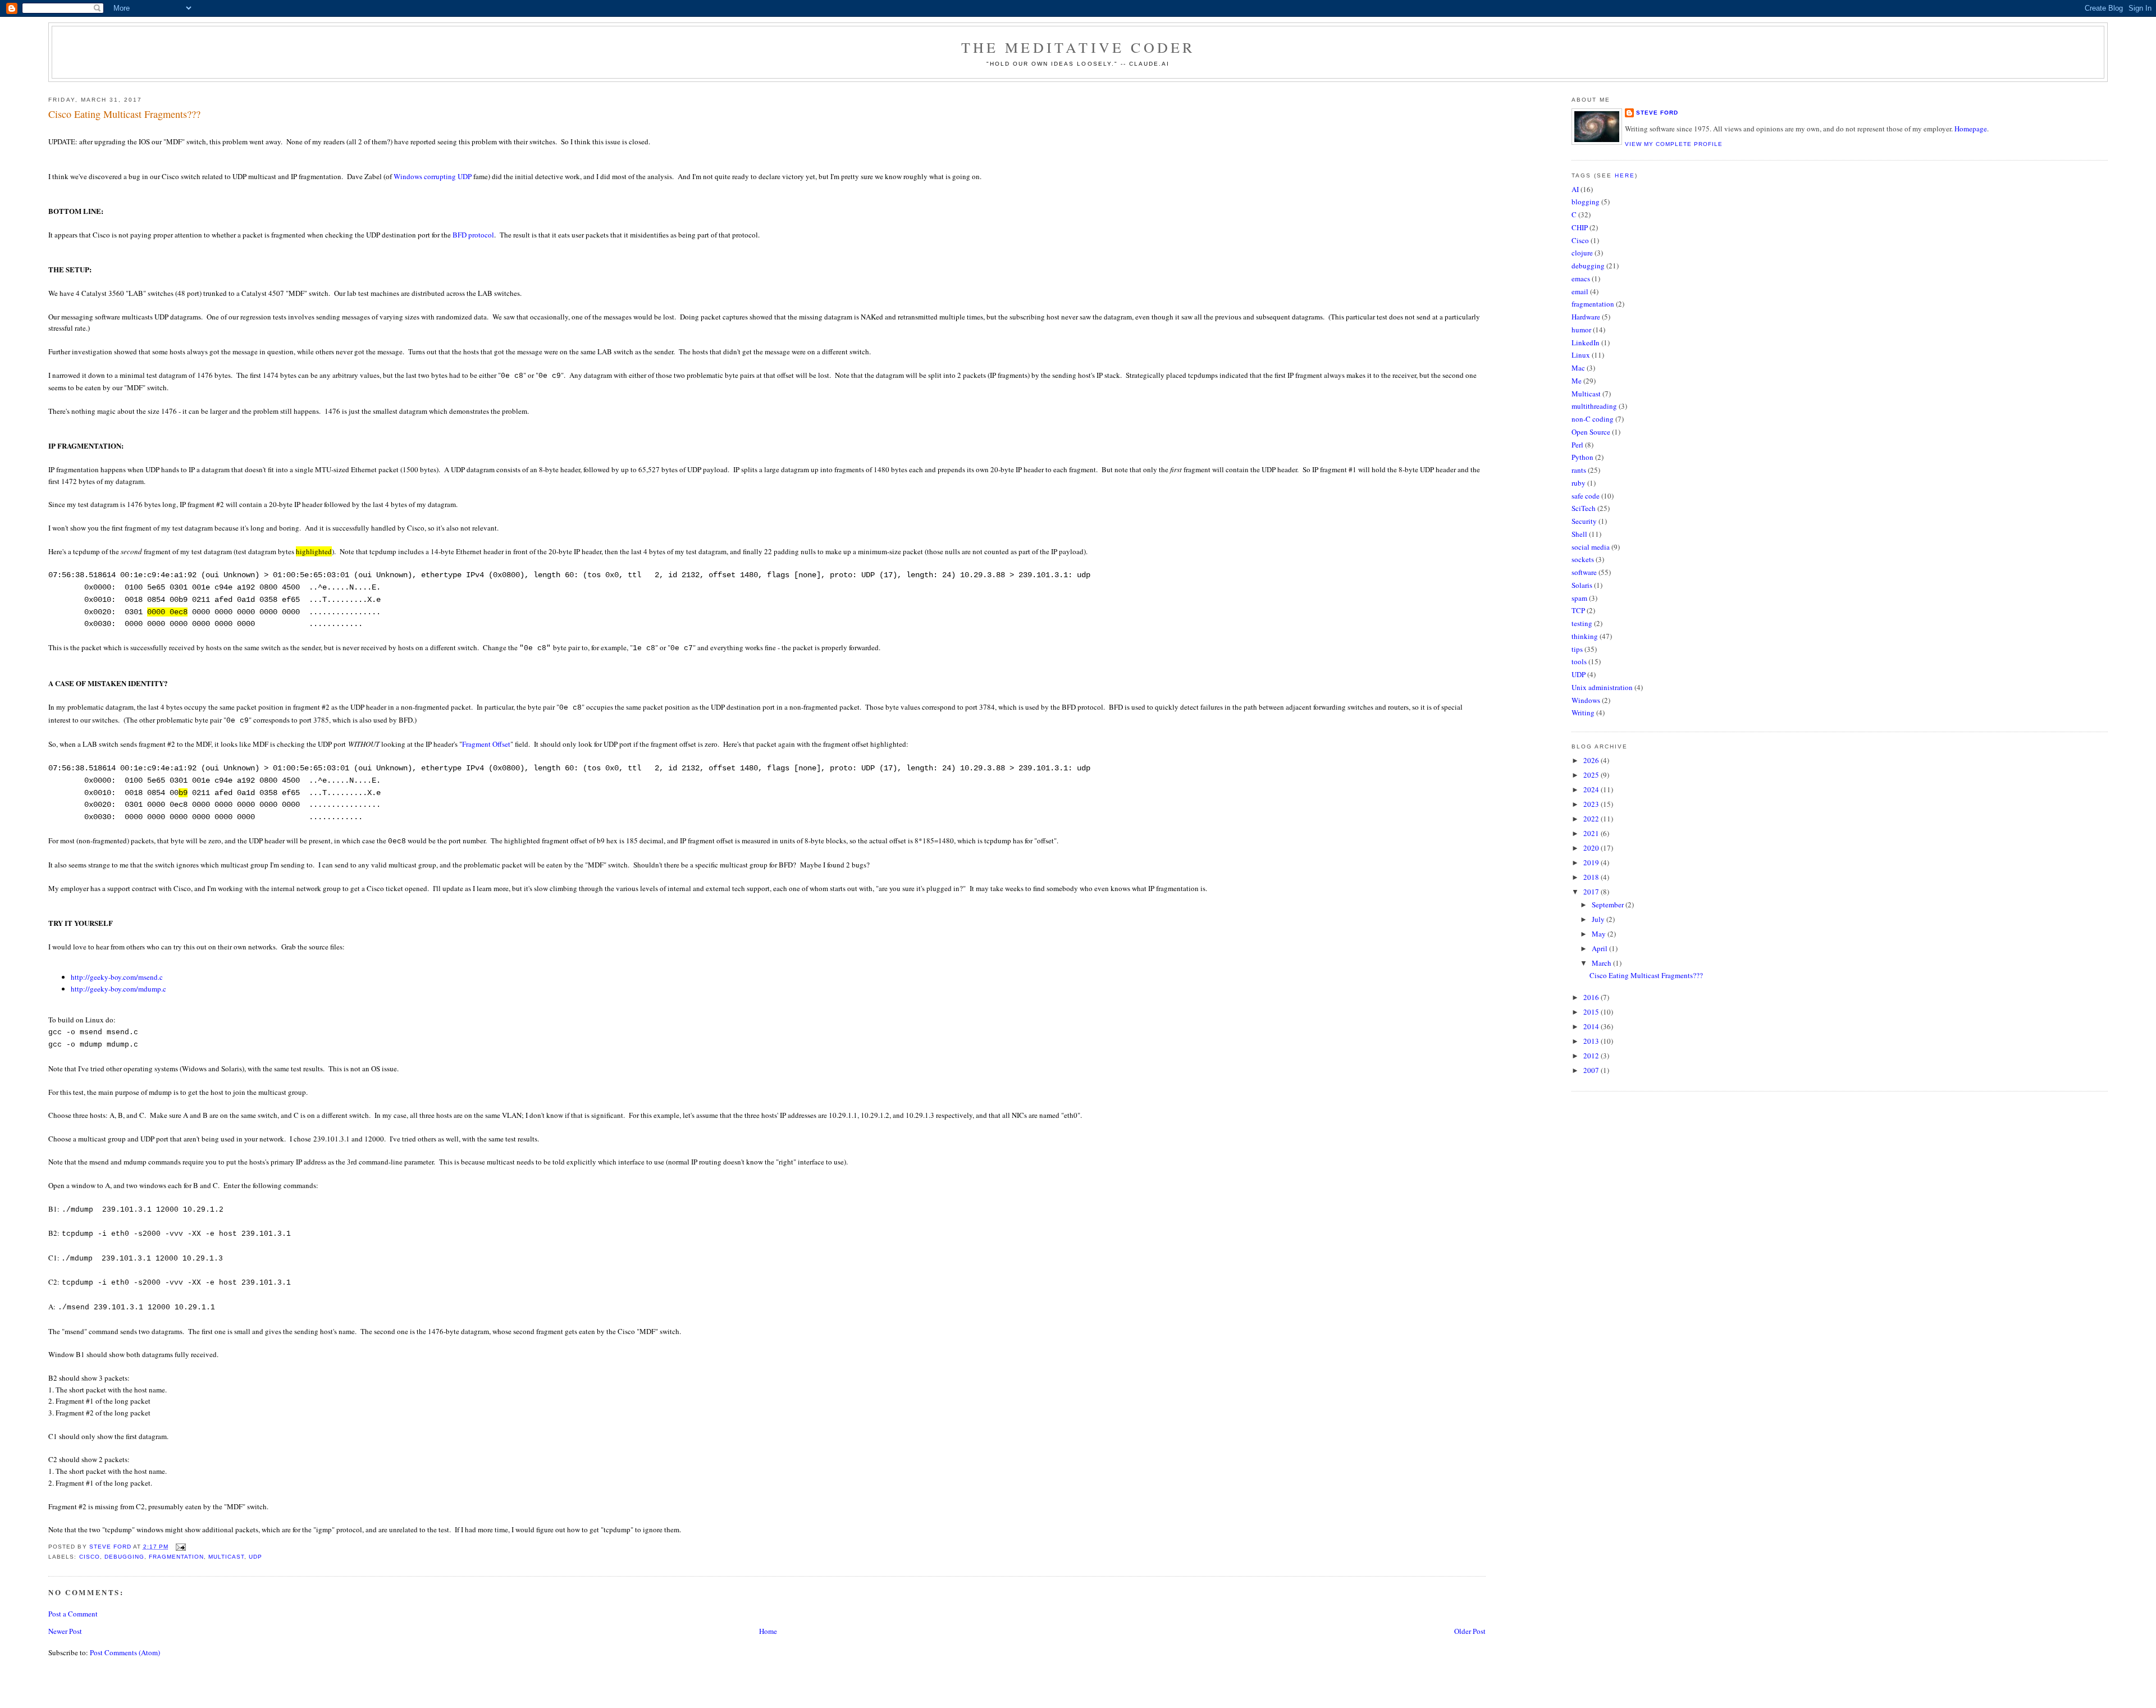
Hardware (1586, 317)
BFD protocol (473, 235)
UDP (255, 1557)
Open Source (1591, 432)
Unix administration (1602, 687)
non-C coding (1593, 419)
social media (1591, 547)
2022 (1592, 819)
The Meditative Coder (1078, 47)
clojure (1582, 253)
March (1602, 963)
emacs (1581, 278)
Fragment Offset (486, 744)
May (1600, 934)
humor (1581, 330)
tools (1579, 661)
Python (1582, 457)
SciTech (1584, 508)
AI (1575, 189)
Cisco (90, 1557)
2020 (1592, 848)
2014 (1592, 1026)
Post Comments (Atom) (125, 1652)
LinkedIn (1586, 342)
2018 (1592, 877)
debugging (124, 1557)
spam (1579, 598)
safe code (1586, 496)
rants (1579, 470)
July (1599, 919)
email (1580, 291)
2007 (1592, 1070)
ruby (1579, 483)
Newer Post (65, 1631)
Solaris (1582, 585)
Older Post (1470, 1631)
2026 (1592, 760)
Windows (1586, 700)
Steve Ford (1657, 113)
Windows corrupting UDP (433, 176)
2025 (1592, 775)
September (1609, 905)
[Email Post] (181, 1547)
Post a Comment (73, 1614)
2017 (1592, 892)
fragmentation (176, 1557)
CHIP (1580, 227)
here (1625, 175)
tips (1577, 649)
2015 (1592, 1012)
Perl (1577, 445)
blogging (1586, 202)
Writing (1583, 713)
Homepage (1971, 129)
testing (1582, 623)
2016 (1592, 997)
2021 (1592, 833)
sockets (1583, 559)
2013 (1592, 1041)
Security (1584, 521)
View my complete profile (1674, 144)
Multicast (226, 1557)
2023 (1592, 804)
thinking (1585, 636)
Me (1577, 381)
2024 (1592, 789)
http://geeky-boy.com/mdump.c (118, 989)
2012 (1592, 1056)
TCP (1578, 610)
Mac (1578, 368)
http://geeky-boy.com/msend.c (117, 977)
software (1584, 572)
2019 (1592, 862)
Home (768, 1631)
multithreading (1594, 406)
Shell (1579, 534)
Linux (1581, 355)
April (1600, 948)
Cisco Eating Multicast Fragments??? (1646, 975)
